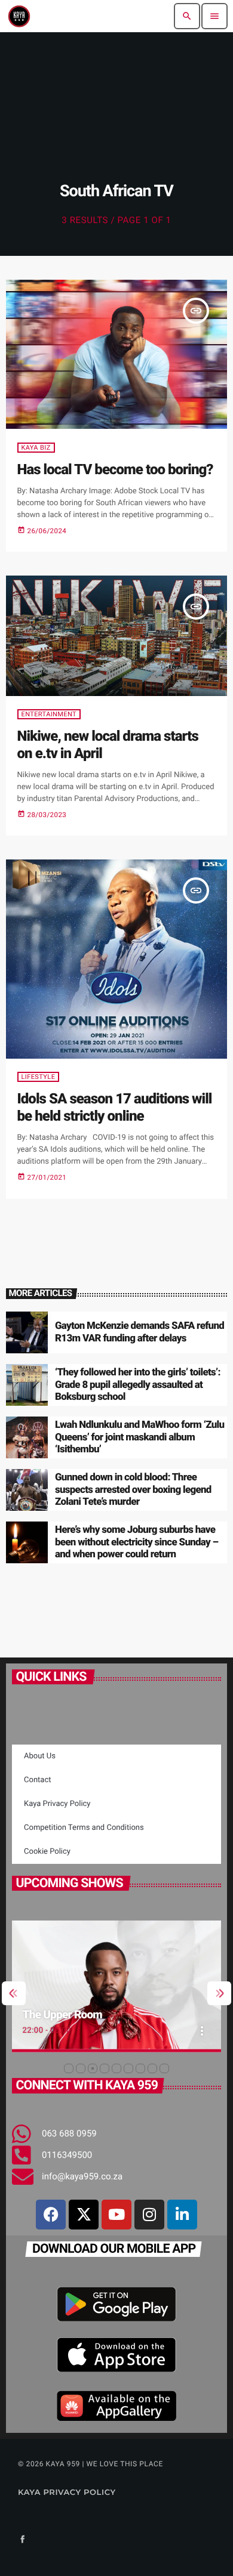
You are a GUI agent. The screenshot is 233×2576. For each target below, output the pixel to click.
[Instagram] (149, 2215)
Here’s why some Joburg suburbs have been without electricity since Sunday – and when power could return (137, 1542)
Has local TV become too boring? (115, 469)
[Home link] (19, 16)
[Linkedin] (182, 2215)
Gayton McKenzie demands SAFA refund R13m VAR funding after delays (140, 1332)
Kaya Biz (36, 448)
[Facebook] (51, 2215)
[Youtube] (116, 2215)
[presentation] (14, 1993)
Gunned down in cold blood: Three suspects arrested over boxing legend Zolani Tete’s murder (133, 1490)
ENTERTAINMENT (49, 714)
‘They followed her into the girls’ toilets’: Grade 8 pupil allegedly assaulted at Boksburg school (138, 1385)
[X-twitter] (84, 2215)
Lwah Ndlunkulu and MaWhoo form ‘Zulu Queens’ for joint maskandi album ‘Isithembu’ (140, 1437)
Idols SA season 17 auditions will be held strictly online (115, 1107)
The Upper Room (62, 2014)
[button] (69, 2068)
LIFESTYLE (39, 1077)
